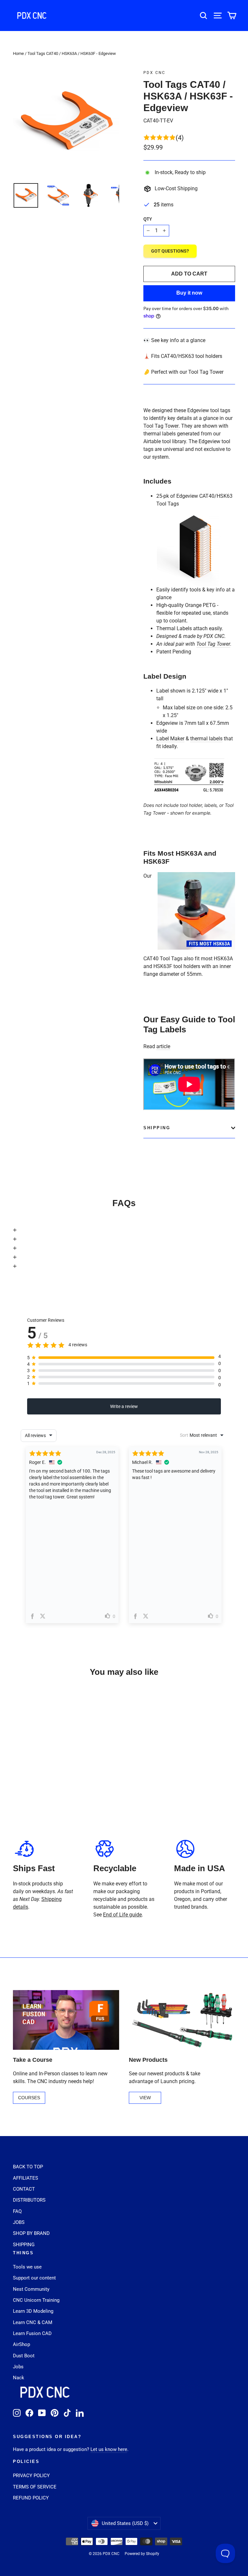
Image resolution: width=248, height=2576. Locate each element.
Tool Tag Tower (161, 426)
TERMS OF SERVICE (35, 2487)
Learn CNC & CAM (33, 2322)
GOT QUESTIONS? (170, 251)
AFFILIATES (26, 2178)
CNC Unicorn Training (36, 2300)
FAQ (17, 2211)
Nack (19, 2378)
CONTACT (24, 2189)
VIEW (145, 2098)
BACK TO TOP (28, 2167)
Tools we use (27, 2267)
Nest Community (31, 2289)
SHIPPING (24, 2245)
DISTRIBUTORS (29, 2200)
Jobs (18, 2367)
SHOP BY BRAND (31, 2233)
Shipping (157, 1128)
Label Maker (170, 739)
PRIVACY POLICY (31, 2476)
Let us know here (109, 2449)
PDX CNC (155, 73)
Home (18, 53)
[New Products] (182, 2020)
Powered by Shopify (142, 2554)
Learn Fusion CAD (32, 2333)
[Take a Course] (66, 2020)
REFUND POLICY (31, 2498)
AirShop (21, 2344)
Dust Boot (24, 2356)
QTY (148, 219)
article (163, 1046)
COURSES (29, 2098)
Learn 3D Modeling (33, 2311)
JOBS (19, 2222)
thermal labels (206, 739)
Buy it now (189, 293)
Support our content (34, 2278)
